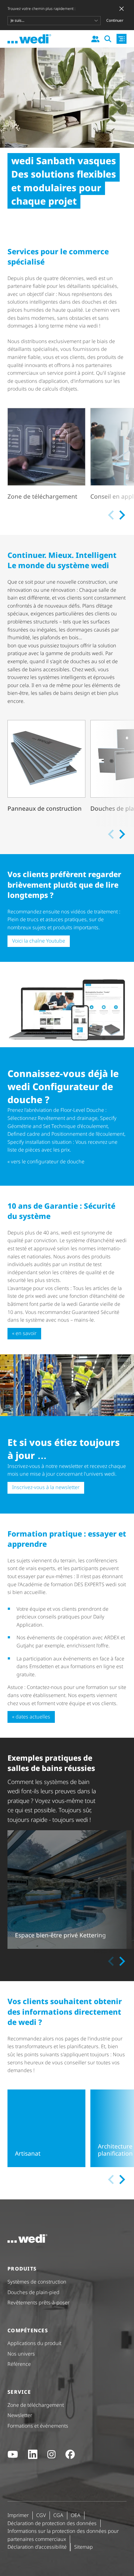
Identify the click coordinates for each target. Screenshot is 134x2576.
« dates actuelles (31, 1717)
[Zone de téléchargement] (46, 455)
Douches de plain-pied (33, 2292)
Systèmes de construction (37, 2282)
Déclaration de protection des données (52, 2523)
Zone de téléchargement (36, 2405)
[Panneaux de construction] (46, 771)
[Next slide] (122, 515)
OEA (76, 2515)
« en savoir (24, 1333)
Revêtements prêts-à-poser (38, 2302)
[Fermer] (122, 9)
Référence (19, 2364)
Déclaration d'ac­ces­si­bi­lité (37, 2547)
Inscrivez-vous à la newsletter (46, 1487)
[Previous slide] (112, 515)
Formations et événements (38, 2426)
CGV (41, 2515)
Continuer (115, 20)
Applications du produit (34, 2343)
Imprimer (18, 2515)
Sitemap (84, 2547)
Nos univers (21, 2354)
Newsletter (20, 2415)
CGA (58, 2515)
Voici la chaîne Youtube (39, 941)
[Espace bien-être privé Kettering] (67, 1890)
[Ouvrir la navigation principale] (122, 39)
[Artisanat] (46, 2128)
